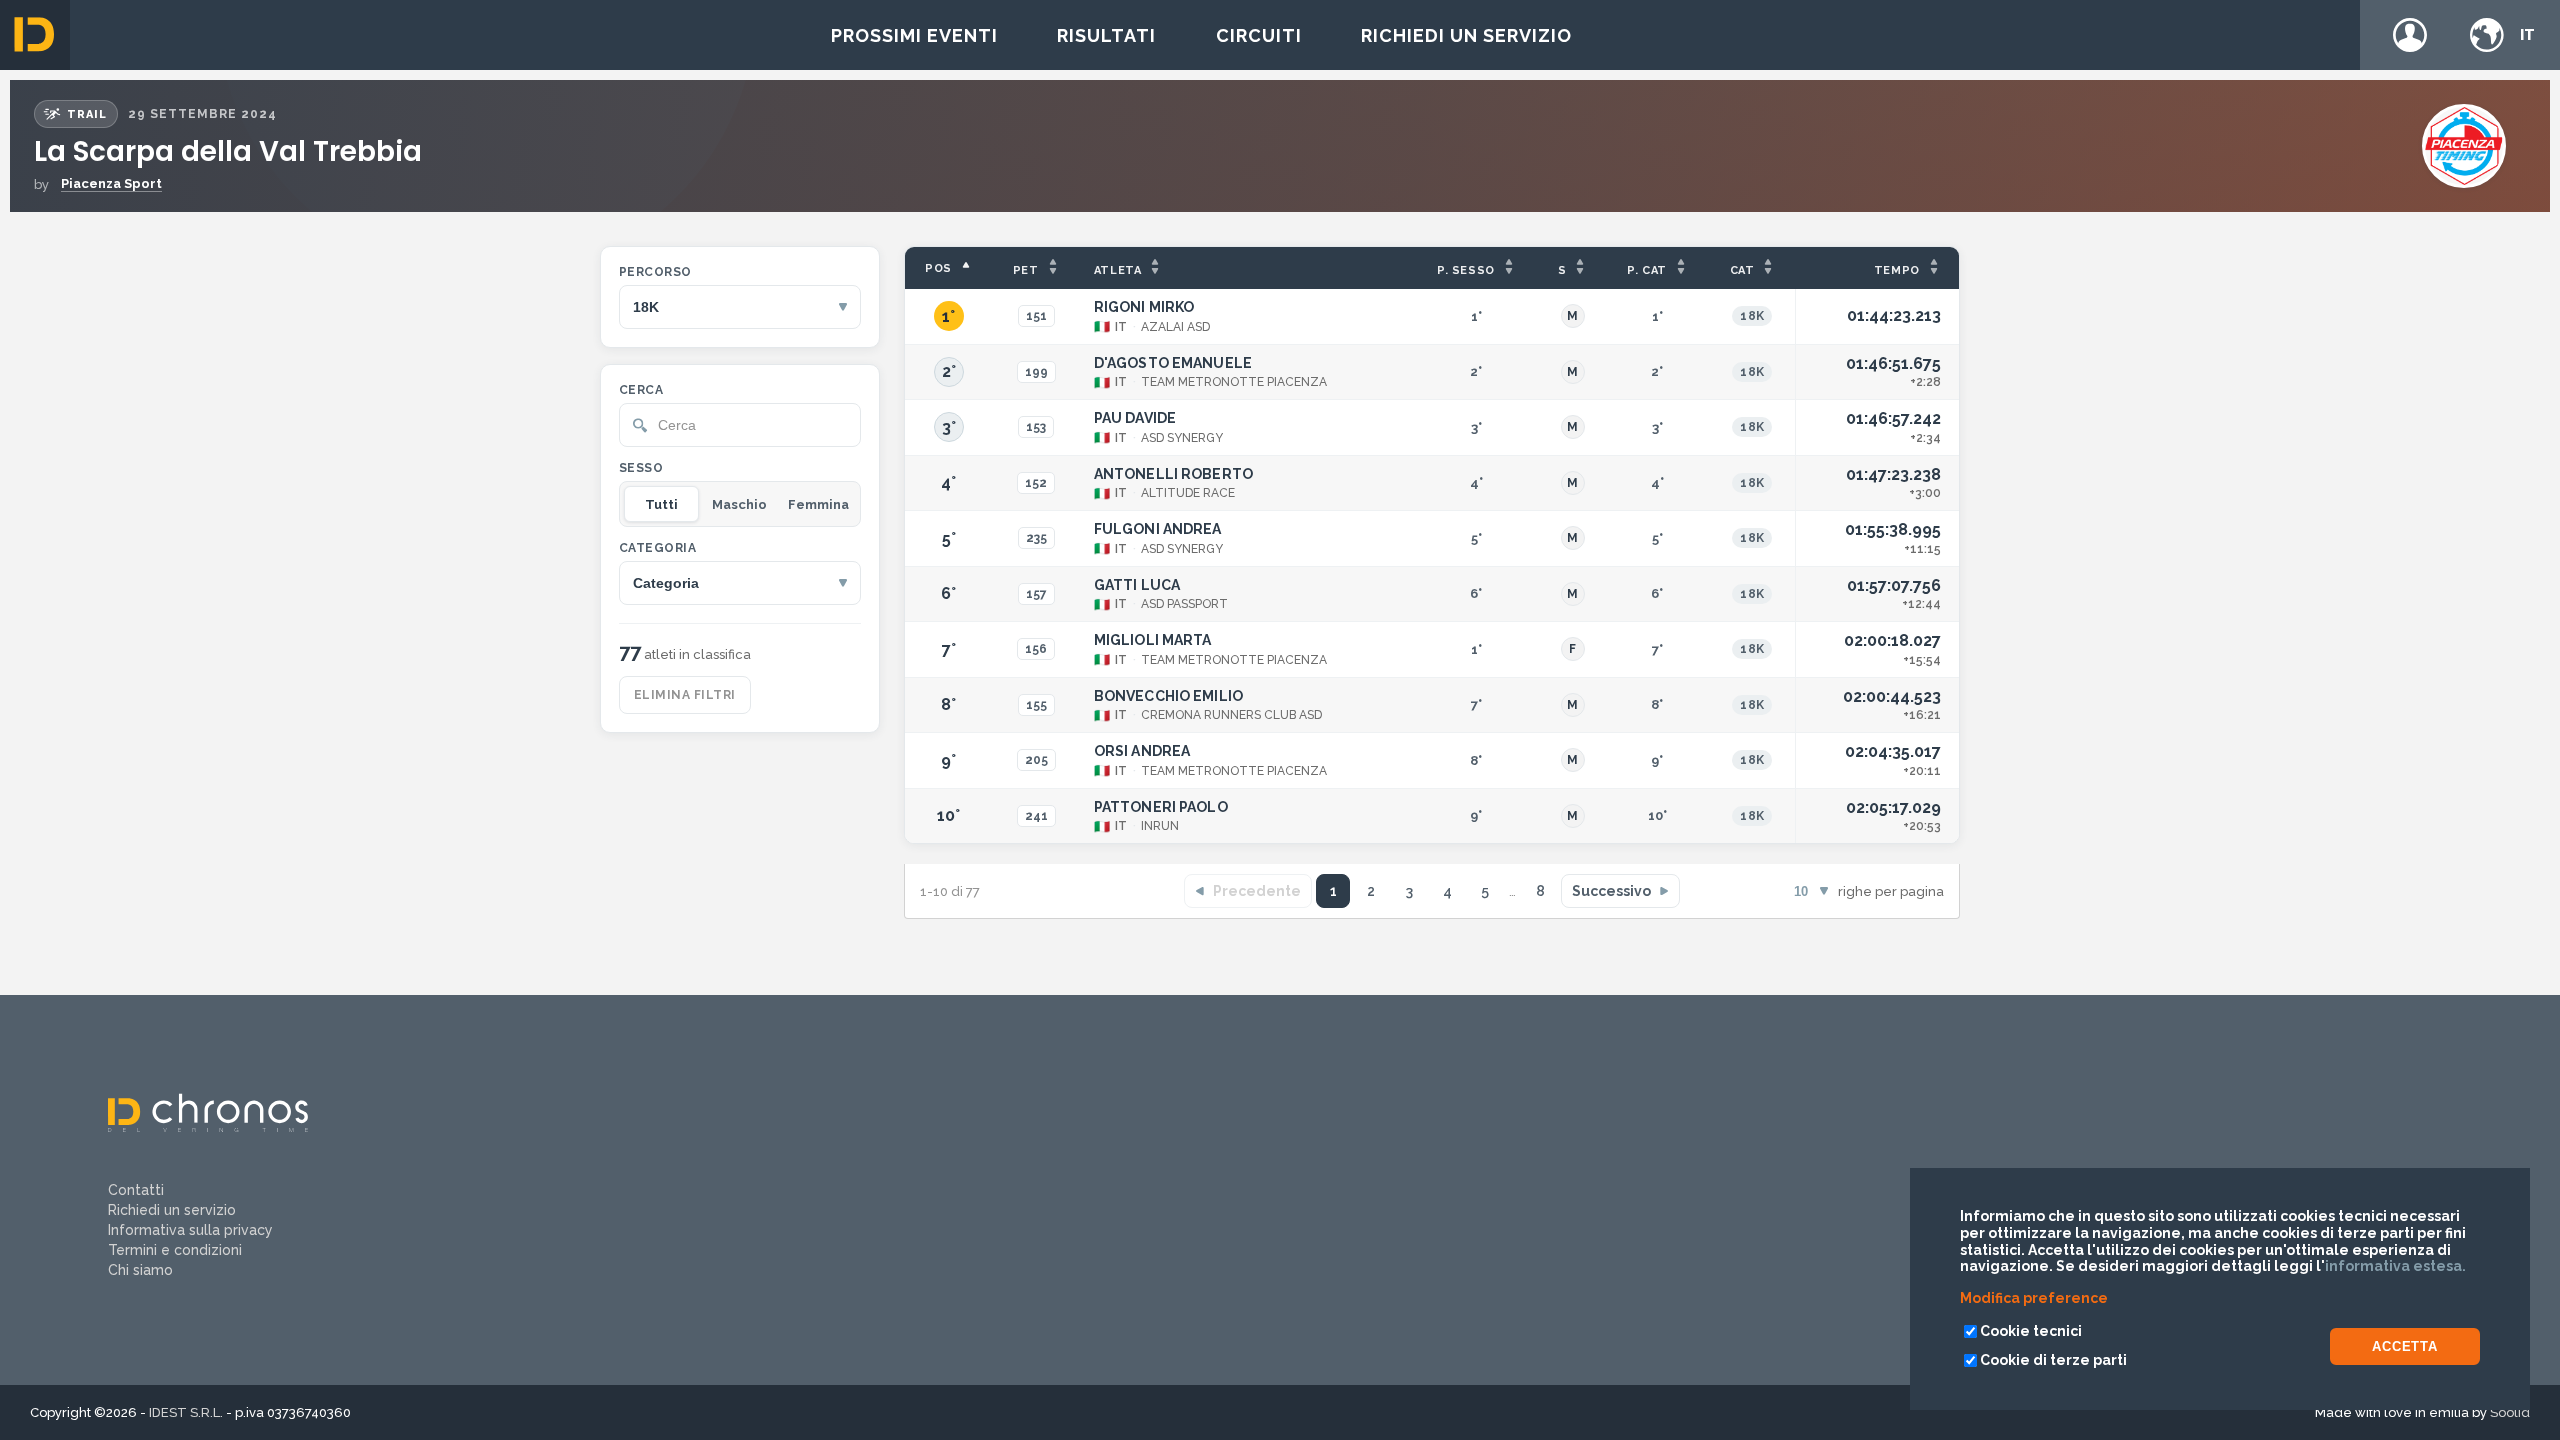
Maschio (739, 504)
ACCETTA (2405, 1346)
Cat (1742, 270)
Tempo (1897, 270)
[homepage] (35, 35)
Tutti (661, 504)
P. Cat (1647, 270)
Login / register (2410, 35)
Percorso (655, 272)
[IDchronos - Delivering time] (208, 1127)
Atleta (1118, 270)
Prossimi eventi (914, 35)
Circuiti (1259, 35)
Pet (1026, 270)
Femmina (818, 504)
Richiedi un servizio (1466, 35)
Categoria (657, 548)
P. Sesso (1466, 270)
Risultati (1106, 35)
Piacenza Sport (111, 183)
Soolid (2510, 1412)
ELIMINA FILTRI (685, 695)
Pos (938, 268)
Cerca (641, 390)
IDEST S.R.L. (186, 1412)
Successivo (1611, 891)
